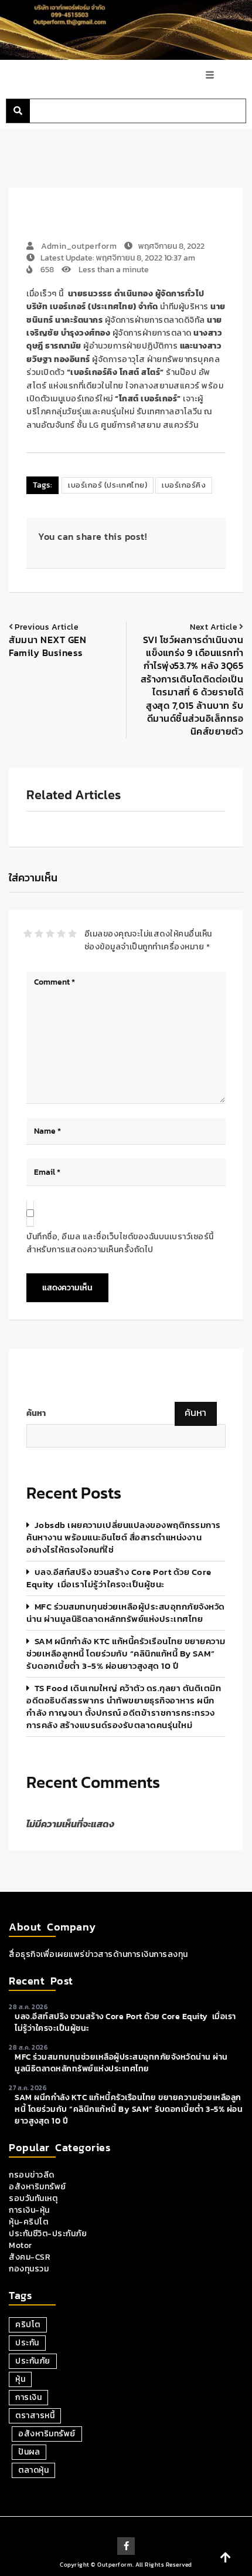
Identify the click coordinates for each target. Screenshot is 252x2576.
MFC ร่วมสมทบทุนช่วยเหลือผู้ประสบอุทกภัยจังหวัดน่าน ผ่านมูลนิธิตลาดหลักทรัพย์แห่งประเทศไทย (126, 1612)
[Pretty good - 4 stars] (61, 934)
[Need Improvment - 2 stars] (39, 934)
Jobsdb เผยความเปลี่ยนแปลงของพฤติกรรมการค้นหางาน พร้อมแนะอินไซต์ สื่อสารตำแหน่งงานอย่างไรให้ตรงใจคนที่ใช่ (124, 1537)
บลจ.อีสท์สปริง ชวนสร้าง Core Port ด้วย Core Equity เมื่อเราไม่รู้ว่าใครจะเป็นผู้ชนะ (119, 1578)
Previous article (47, 627)
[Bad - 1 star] (28, 934)
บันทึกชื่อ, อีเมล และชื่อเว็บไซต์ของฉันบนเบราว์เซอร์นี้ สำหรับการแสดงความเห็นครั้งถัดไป (120, 1243)
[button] (18, 111)
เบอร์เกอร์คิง (184, 485)
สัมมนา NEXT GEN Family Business (47, 646)
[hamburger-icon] (210, 76)
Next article (214, 627)
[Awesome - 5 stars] (72, 934)
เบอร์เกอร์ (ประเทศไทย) (108, 485)
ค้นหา (36, 1414)
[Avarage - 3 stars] (50, 934)
